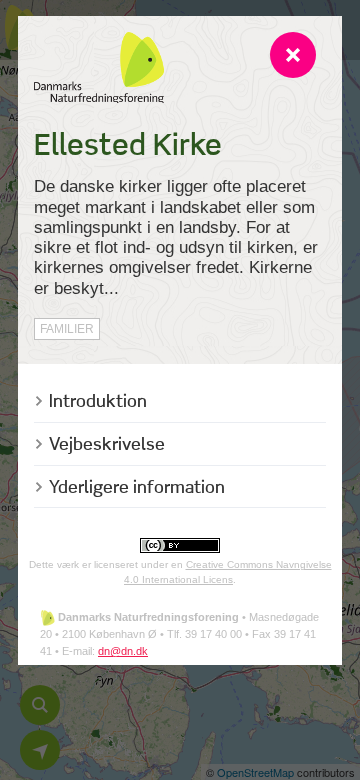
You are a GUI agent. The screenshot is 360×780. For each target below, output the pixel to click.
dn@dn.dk (123, 651)
